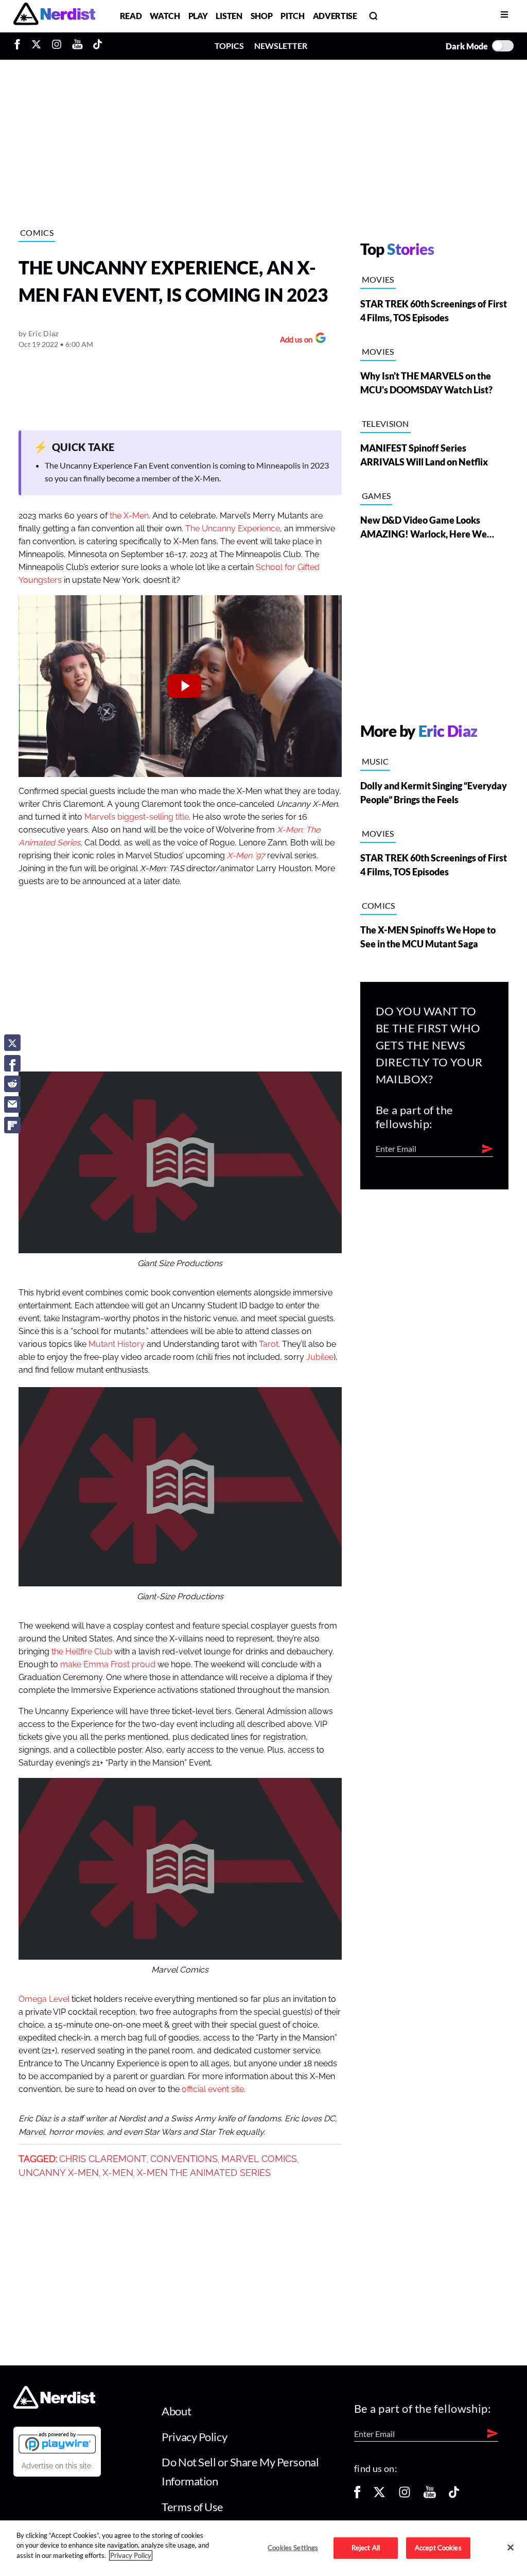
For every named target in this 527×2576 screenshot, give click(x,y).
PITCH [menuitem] (292, 16)
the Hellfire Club (82, 1652)
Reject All (366, 2548)
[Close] (511, 2547)
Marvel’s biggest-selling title (137, 817)
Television (385, 423)
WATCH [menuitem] (165, 16)
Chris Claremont (103, 2159)
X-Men (118, 2173)
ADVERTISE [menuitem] (335, 16)
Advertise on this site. (57, 2466)
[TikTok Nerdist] (98, 46)
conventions (184, 2159)
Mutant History (117, 1344)
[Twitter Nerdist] (36, 46)
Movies (378, 279)
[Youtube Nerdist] (77, 46)
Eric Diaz (43, 333)
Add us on (294, 341)
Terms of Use (192, 2507)
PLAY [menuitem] (198, 16)
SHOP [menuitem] (262, 16)
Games (376, 496)
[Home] (54, 2406)
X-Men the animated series (204, 2173)
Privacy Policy (194, 2437)
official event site (213, 2089)
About (176, 2411)
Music (375, 761)
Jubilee (320, 1357)
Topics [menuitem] (229, 46)
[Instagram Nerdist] (57, 46)
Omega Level (44, 1999)
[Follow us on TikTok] (454, 2495)
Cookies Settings (293, 2548)
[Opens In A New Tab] (57, 2443)
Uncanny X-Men (59, 2173)
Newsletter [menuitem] (281, 46)
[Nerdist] (54, 16)
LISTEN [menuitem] (229, 16)
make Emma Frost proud (108, 1665)
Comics (37, 232)
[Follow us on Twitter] (379, 2495)
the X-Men (129, 516)
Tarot (269, 1344)
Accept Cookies (438, 2548)
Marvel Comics (259, 2159)
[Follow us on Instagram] (405, 2495)
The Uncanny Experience (233, 529)
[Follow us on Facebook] (357, 2495)
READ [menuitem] (131, 16)
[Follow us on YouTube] (430, 2495)
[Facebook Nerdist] (20, 46)
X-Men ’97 (246, 856)
